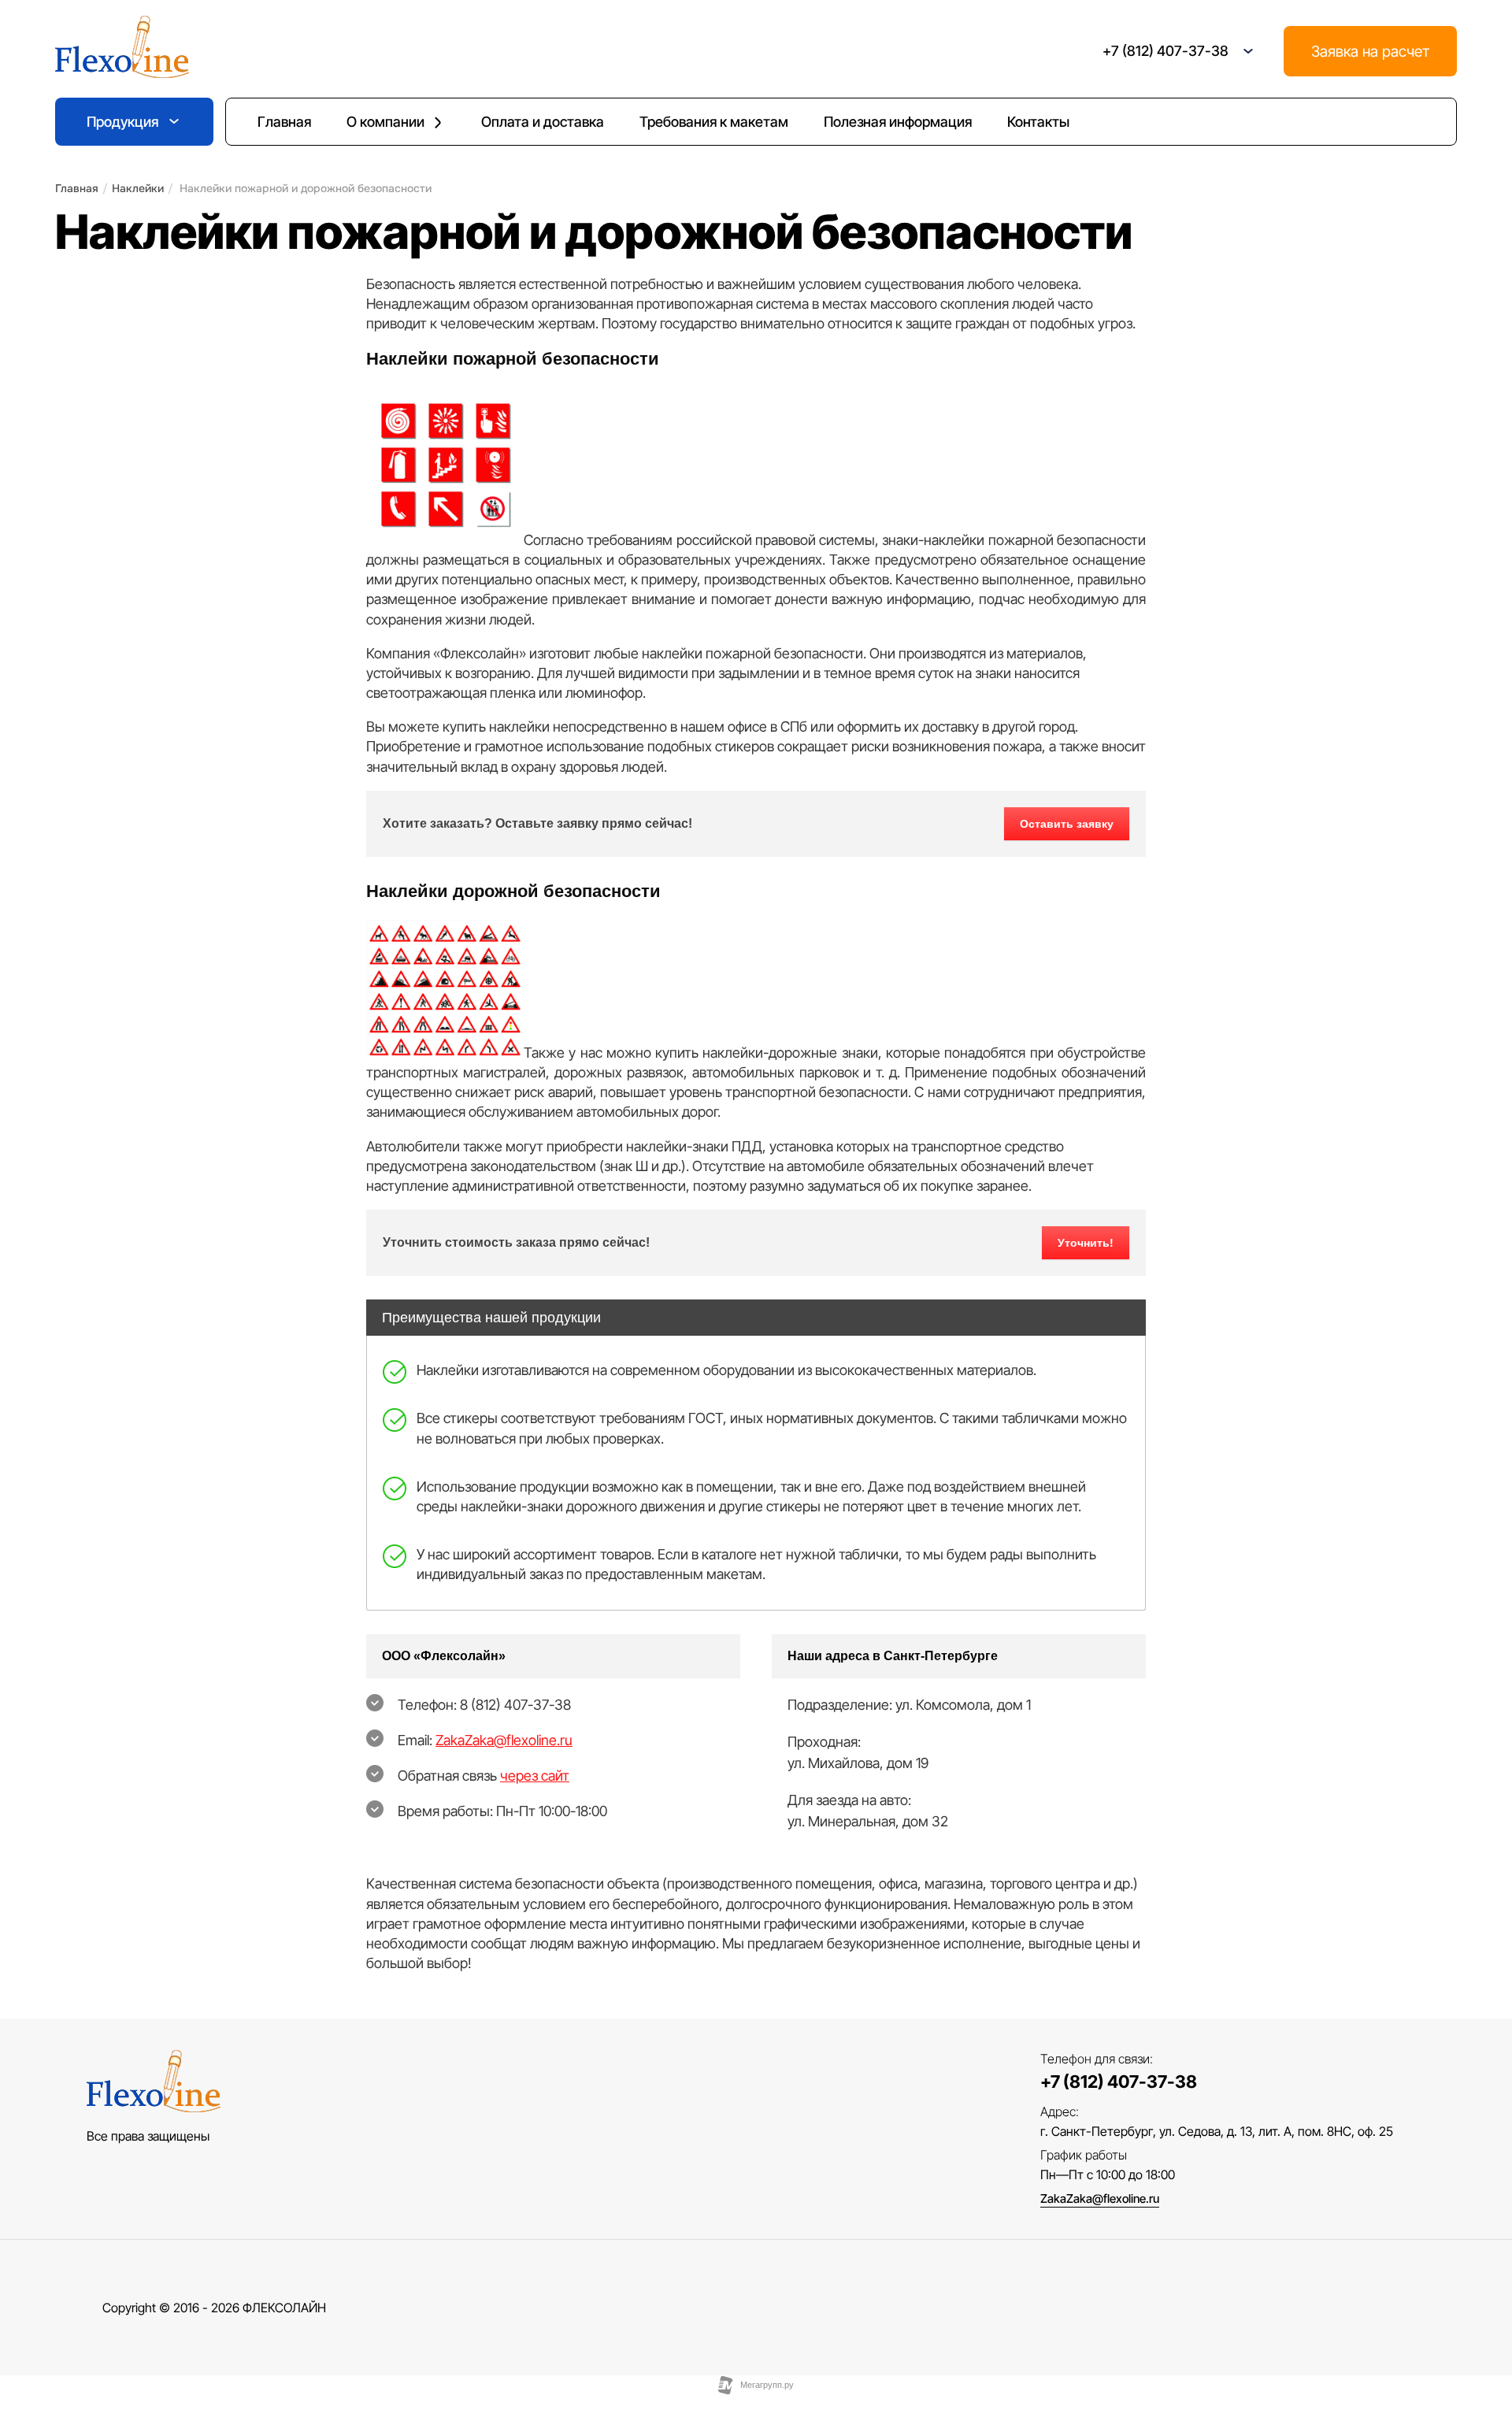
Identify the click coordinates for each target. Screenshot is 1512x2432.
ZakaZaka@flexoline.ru (504, 1740)
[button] (1248, 51)
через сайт (535, 1776)
